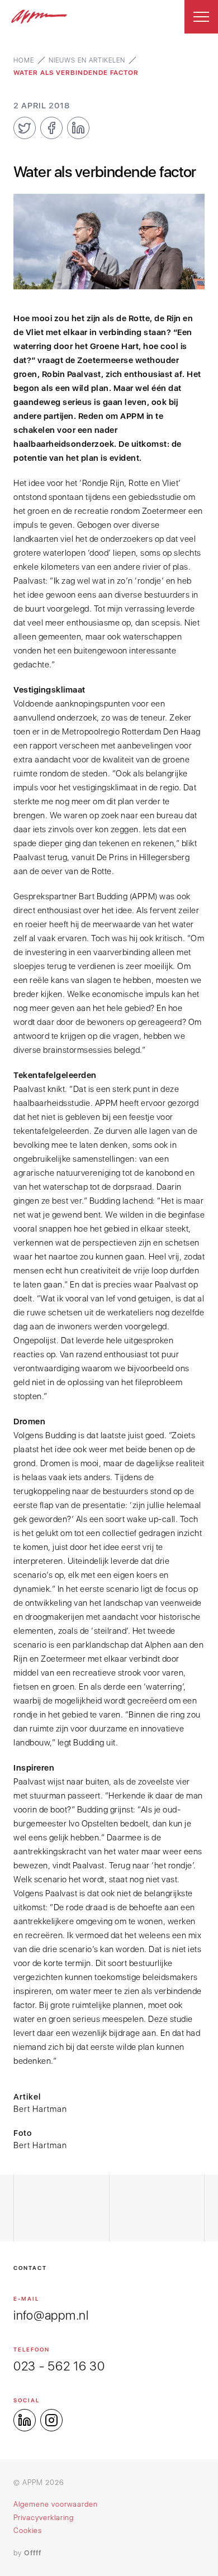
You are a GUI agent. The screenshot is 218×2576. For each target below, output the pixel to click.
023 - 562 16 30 (59, 2366)
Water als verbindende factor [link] (76, 73)
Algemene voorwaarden (56, 2504)
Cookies (28, 2530)
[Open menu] (201, 17)
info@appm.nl (51, 2315)
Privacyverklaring (44, 2518)
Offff (33, 2553)
